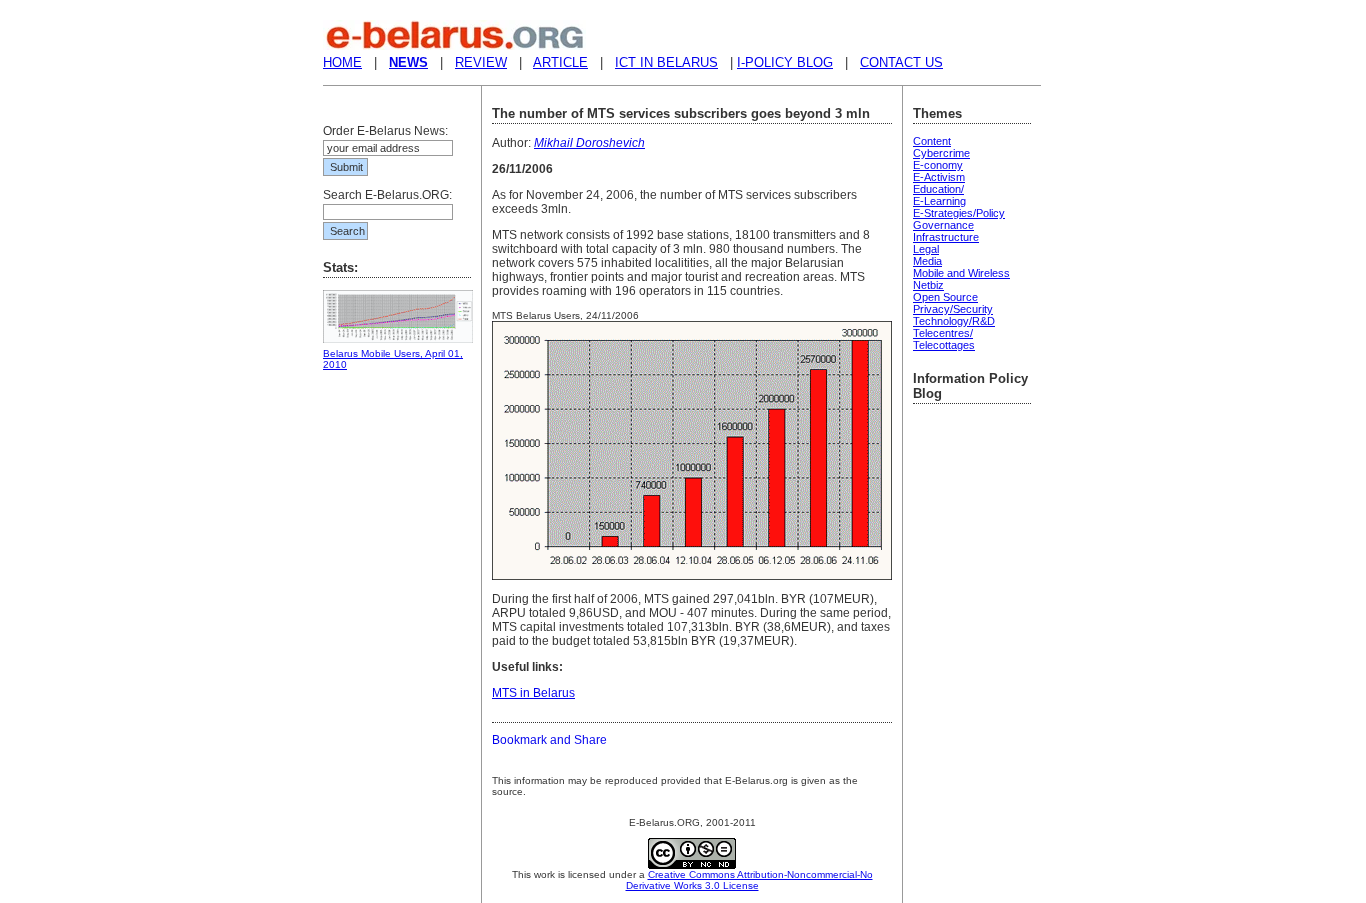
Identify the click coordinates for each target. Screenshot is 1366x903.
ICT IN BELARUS (666, 62)
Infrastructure (946, 237)
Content (932, 141)
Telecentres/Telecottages (944, 339)
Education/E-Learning (939, 195)
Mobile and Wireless (961, 273)
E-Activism (939, 177)
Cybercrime (941, 153)
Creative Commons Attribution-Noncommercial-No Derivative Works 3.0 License (749, 880)
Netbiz (928, 285)
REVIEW (481, 62)
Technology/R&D (954, 321)
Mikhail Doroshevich (589, 143)
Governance (943, 225)
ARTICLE (560, 62)
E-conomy (938, 165)
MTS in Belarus (533, 693)
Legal (926, 249)
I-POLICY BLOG (785, 62)
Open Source (945, 297)
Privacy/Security (953, 309)
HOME (342, 62)
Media (927, 261)
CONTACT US (901, 62)
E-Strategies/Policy (959, 213)
